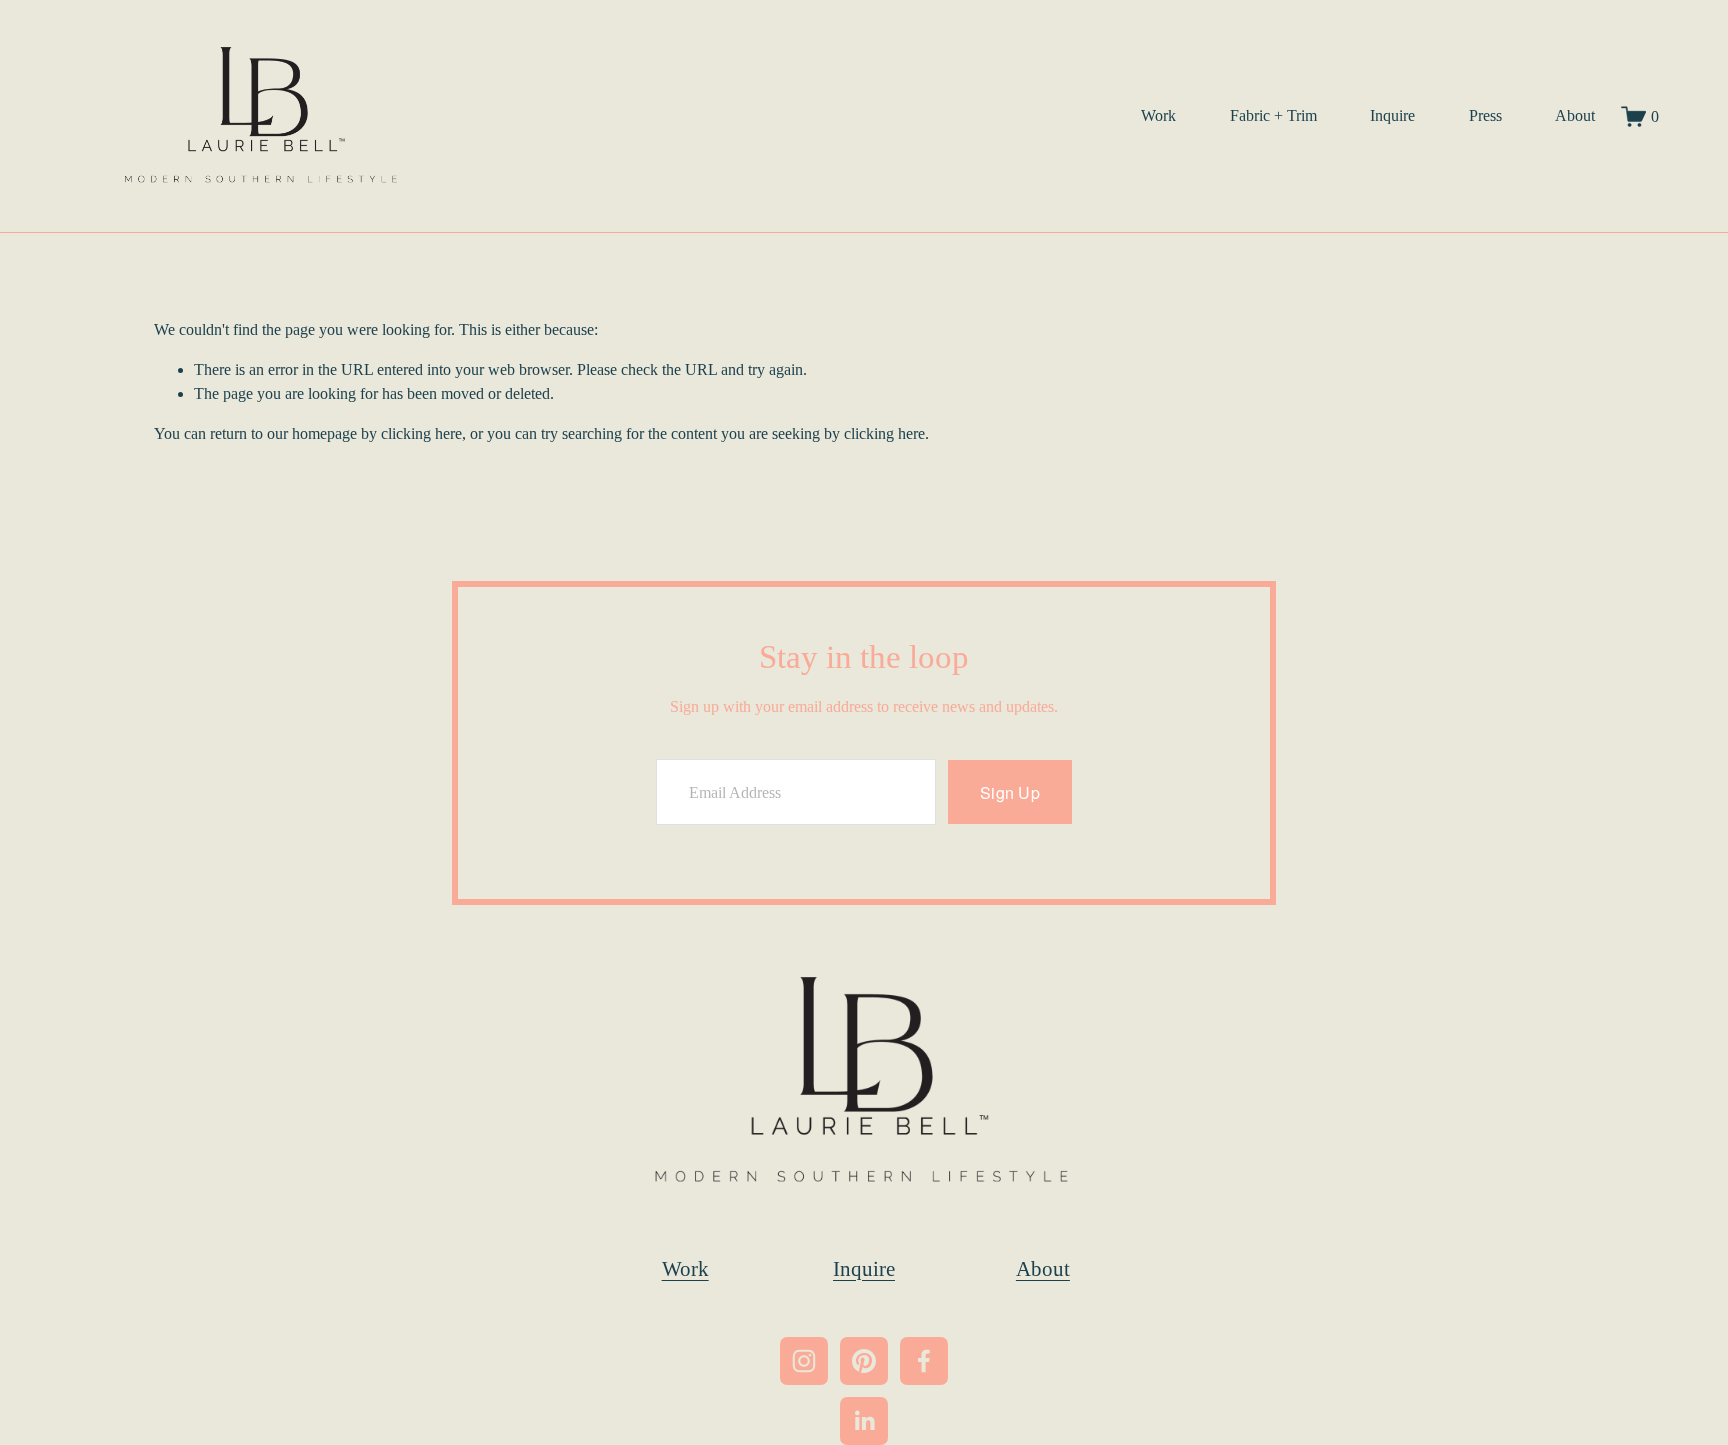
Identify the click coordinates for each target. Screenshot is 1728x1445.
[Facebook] (924, 1361)
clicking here (421, 433)
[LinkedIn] (864, 1421)
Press (1485, 115)
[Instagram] (804, 1361)
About (1575, 115)
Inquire (1392, 115)
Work (1158, 115)
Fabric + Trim (1273, 115)
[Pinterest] (864, 1361)
